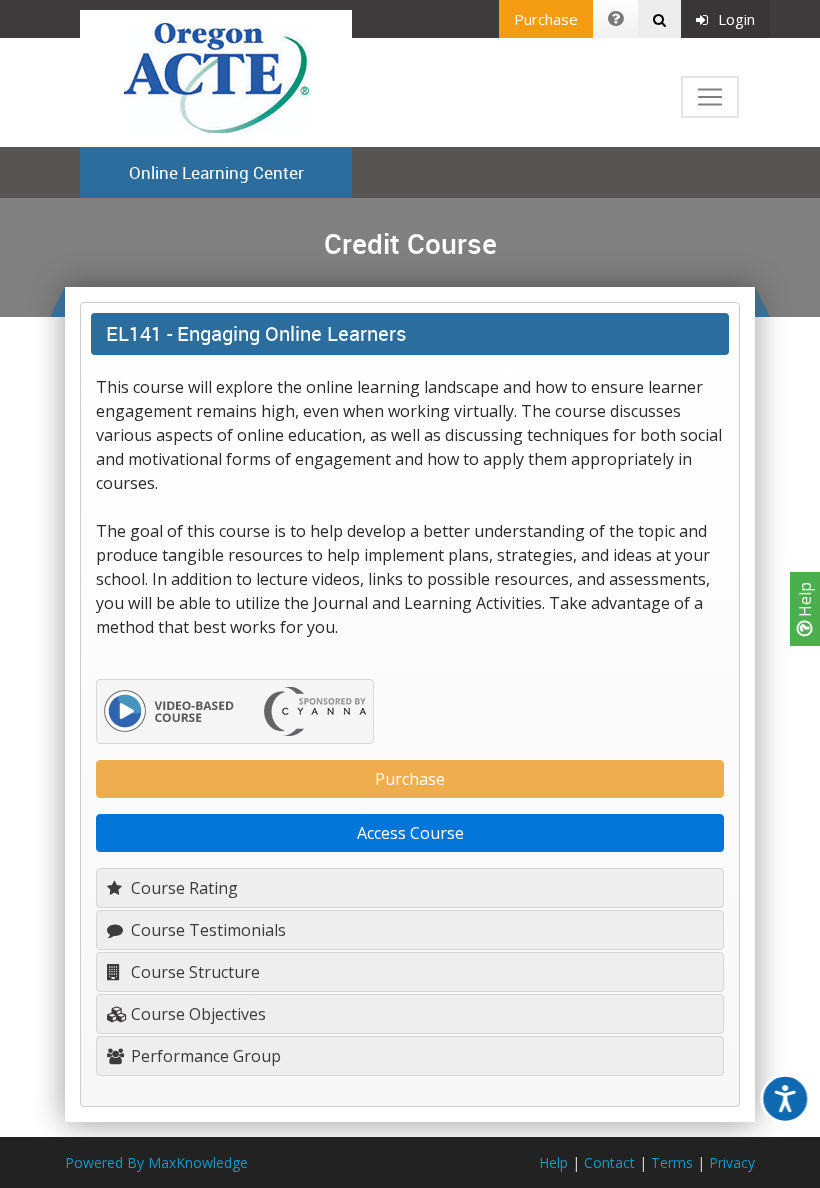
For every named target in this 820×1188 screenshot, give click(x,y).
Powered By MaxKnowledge (156, 1162)
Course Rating (182, 888)
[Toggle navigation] (710, 97)
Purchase (546, 19)
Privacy (732, 1162)
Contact (609, 1162)
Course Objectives (196, 1014)
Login (736, 19)
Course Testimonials (206, 930)
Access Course (410, 833)
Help (805, 601)
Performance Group (204, 1056)
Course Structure (193, 972)
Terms (672, 1162)
